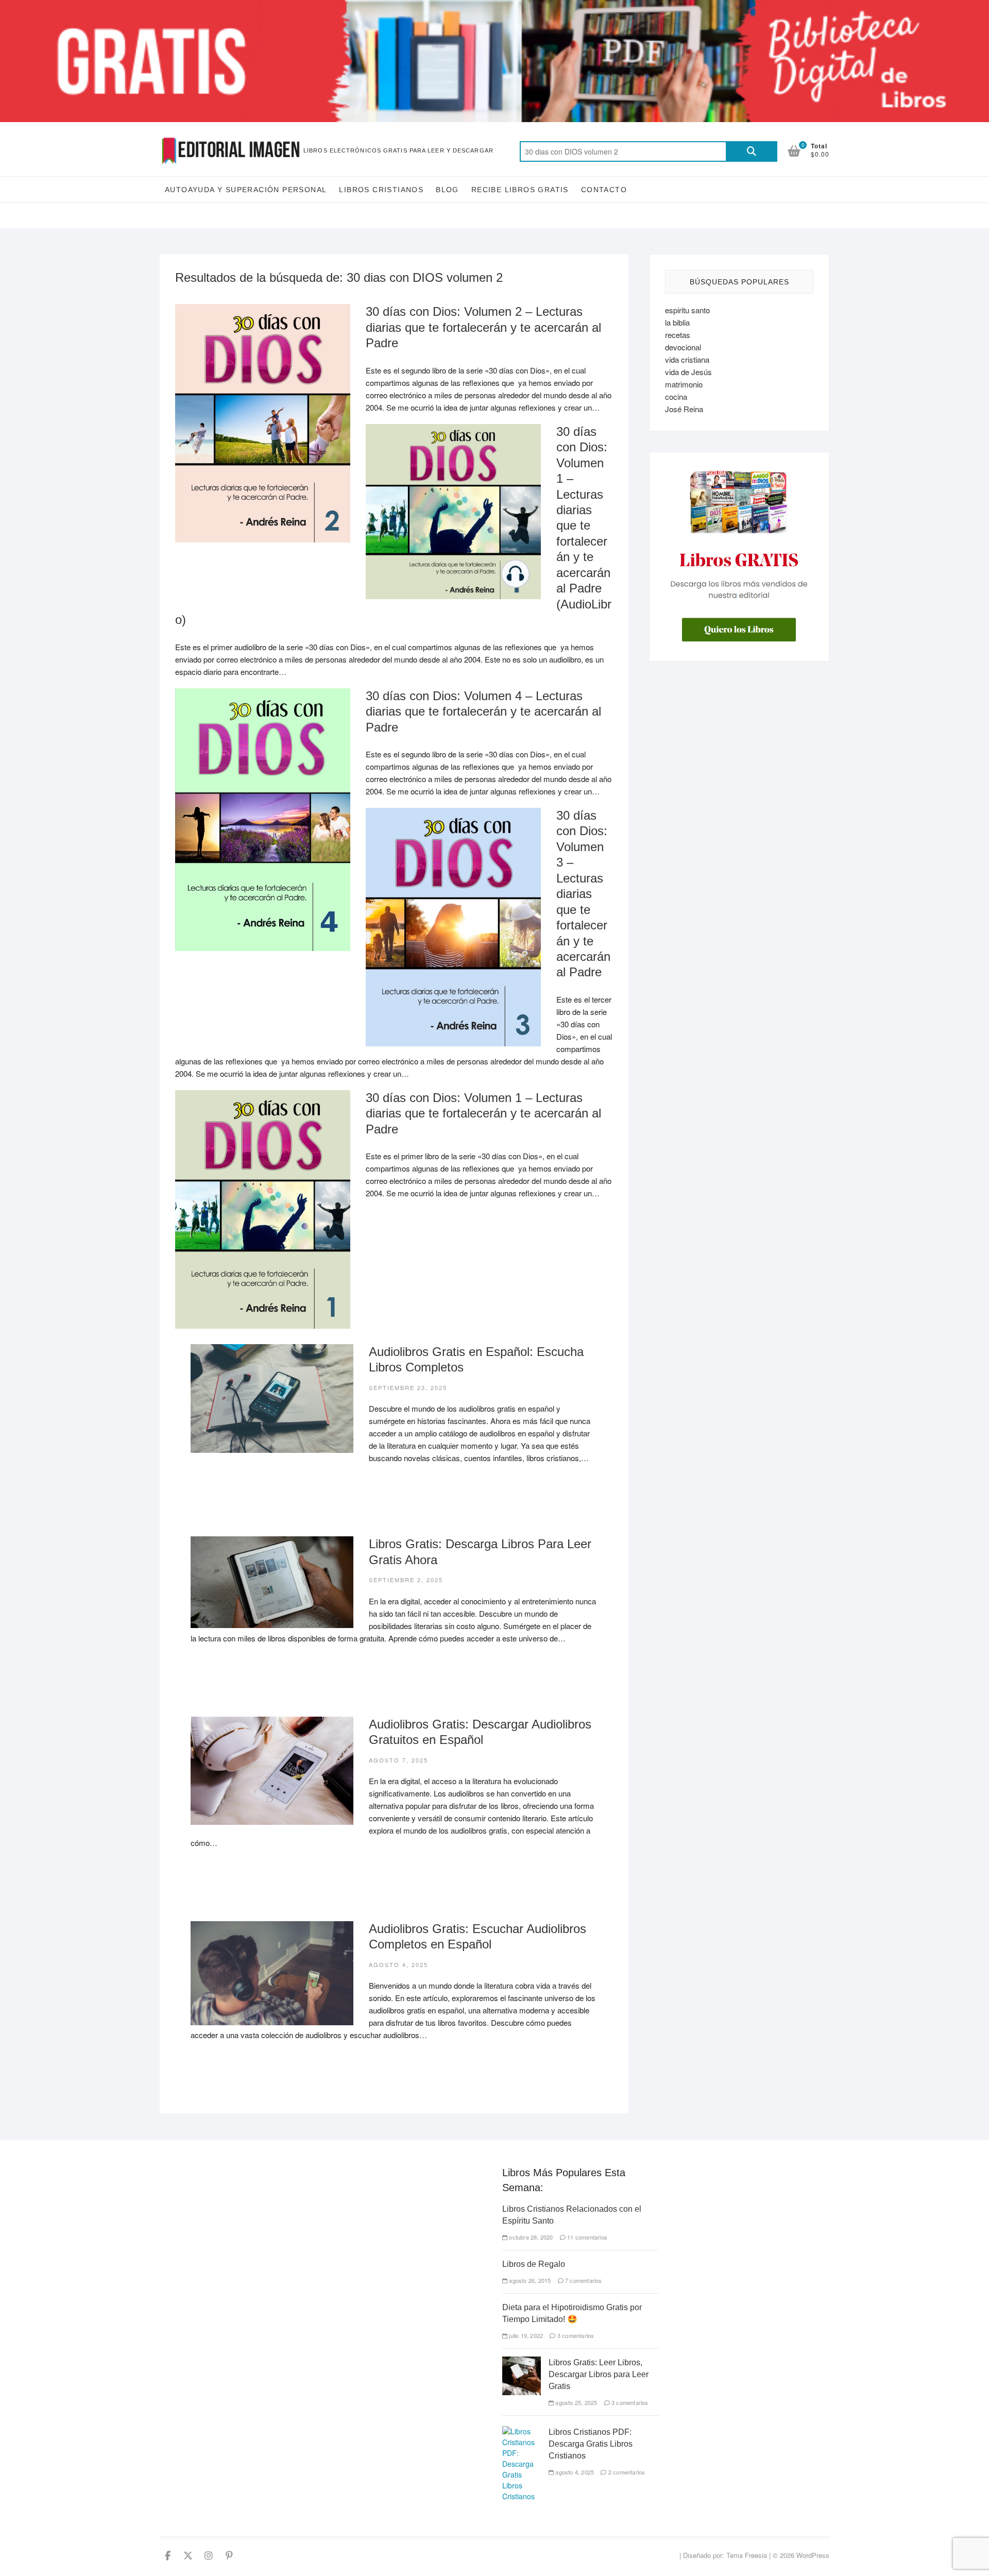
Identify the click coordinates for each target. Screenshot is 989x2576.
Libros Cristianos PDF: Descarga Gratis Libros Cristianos (591, 2444)
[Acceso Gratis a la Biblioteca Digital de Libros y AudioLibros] (494, 6)
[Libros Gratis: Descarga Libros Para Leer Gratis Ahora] (272, 1582)
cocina (676, 396)
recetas (678, 335)
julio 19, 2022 (525, 2335)
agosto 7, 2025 (398, 1760)
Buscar (752, 151)
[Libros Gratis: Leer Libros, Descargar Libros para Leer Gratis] (522, 2362)
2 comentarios (626, 2472)
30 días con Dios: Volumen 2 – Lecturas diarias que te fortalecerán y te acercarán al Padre (483, 327)
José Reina (684, 409)
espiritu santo (687, 310)
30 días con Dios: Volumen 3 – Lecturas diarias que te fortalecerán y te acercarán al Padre (583, 894)
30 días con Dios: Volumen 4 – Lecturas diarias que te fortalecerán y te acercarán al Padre (483, 711)
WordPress (813, 2555)
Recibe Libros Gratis (520, 190)
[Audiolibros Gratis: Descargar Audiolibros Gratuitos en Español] (272, 1771)
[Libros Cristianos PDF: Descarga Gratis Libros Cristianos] (522, 2431)
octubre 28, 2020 (530, 2237)
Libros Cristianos (381, 190)
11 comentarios (586, 2237)
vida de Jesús (688, 372)
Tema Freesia (747, 2555)
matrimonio (684, 384)
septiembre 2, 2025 (406, 1580)
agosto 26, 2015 (529, 2280)
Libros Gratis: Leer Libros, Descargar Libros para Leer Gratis (599, 2374)
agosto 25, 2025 (575, 2402)
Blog (447, 190)
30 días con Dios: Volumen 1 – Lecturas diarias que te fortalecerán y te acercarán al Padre (483, 1113)
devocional (683, 347)
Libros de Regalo (534, 2264)
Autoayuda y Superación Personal (246, 190)
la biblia (677, 322)
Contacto (604, 190)
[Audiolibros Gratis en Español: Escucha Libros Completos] (272, 1399)
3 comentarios (575, 2335)
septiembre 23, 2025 (408, 1387)
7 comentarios (583, 2280)
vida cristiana (687, 359)
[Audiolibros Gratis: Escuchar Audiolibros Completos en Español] (272, 1973)
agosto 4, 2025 (398, 1964)
